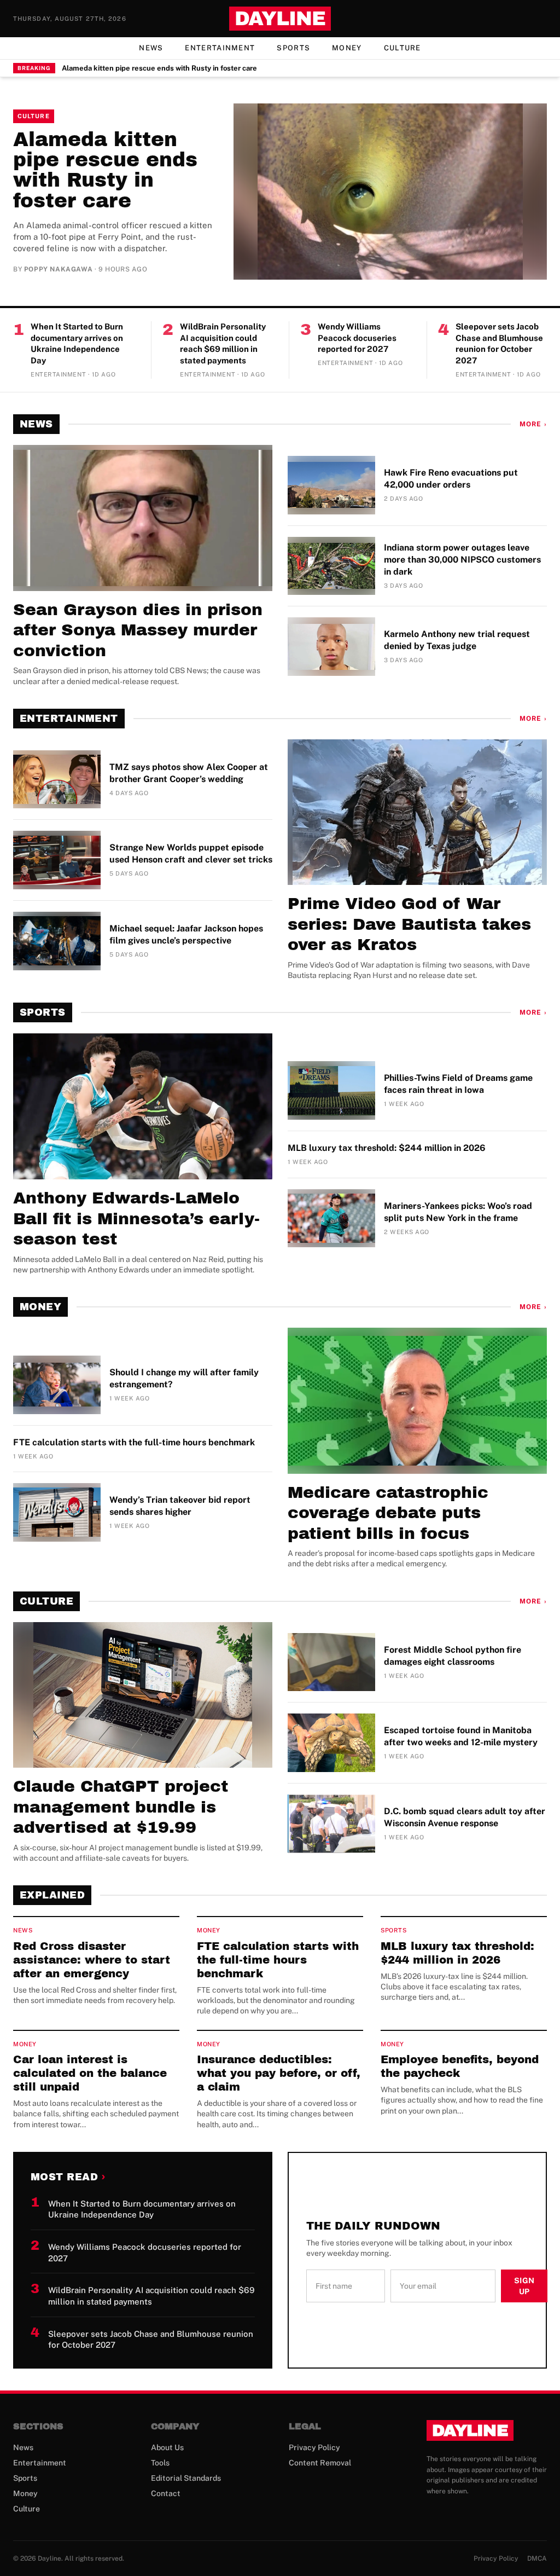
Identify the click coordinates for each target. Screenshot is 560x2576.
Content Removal (320, 2463)
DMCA (537, 2558)
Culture (402, 48)
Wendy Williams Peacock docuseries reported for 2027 (357, 338)
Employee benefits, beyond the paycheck (460, 2066)
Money (347, 48)
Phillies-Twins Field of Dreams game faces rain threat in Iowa (458, 1084)
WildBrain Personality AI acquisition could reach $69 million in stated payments (223, 343)
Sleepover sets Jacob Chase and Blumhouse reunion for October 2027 (499, 343)
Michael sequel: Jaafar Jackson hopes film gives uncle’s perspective (186, 934)
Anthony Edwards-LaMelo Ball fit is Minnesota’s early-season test (136, 1218)
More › (533, 424)
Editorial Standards (186, 2478)
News (151, 48)
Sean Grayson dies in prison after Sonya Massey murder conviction (138, 630)
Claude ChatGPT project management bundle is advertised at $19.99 (121, 1807)
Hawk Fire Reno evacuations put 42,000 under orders (451, 479)
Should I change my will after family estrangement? (184, 1378)
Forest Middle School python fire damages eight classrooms (453, 1656)
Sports (293, 48)
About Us (167, 2447)
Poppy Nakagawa (58, 269)
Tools (160, 2463)
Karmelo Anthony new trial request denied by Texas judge (457, 640)
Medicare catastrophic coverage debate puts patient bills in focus (388, 1513)
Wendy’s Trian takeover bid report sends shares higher (180, 1506)
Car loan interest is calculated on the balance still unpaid (90, 2073)
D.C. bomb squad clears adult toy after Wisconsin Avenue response (465, 1817)
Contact (166, 2493)
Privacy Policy (314, 2447)
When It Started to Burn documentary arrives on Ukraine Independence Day (77, 343)
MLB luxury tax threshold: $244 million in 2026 (387, 1148)
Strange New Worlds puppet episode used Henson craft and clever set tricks (191, 853)
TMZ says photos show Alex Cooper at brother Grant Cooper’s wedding (189, 773)
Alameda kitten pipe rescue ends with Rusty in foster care (159, 68)
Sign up (524, 2286)
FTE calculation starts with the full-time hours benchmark (134, 1442)
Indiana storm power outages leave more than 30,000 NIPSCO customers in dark (462, 560)
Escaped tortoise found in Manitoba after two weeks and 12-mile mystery (461, 1736)
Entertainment (220, 48)
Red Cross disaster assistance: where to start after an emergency (92, 1960)
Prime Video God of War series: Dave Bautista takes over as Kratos (409, 924)
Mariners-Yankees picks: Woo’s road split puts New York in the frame (458, 1212)
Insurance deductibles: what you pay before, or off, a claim (279, 2073)
